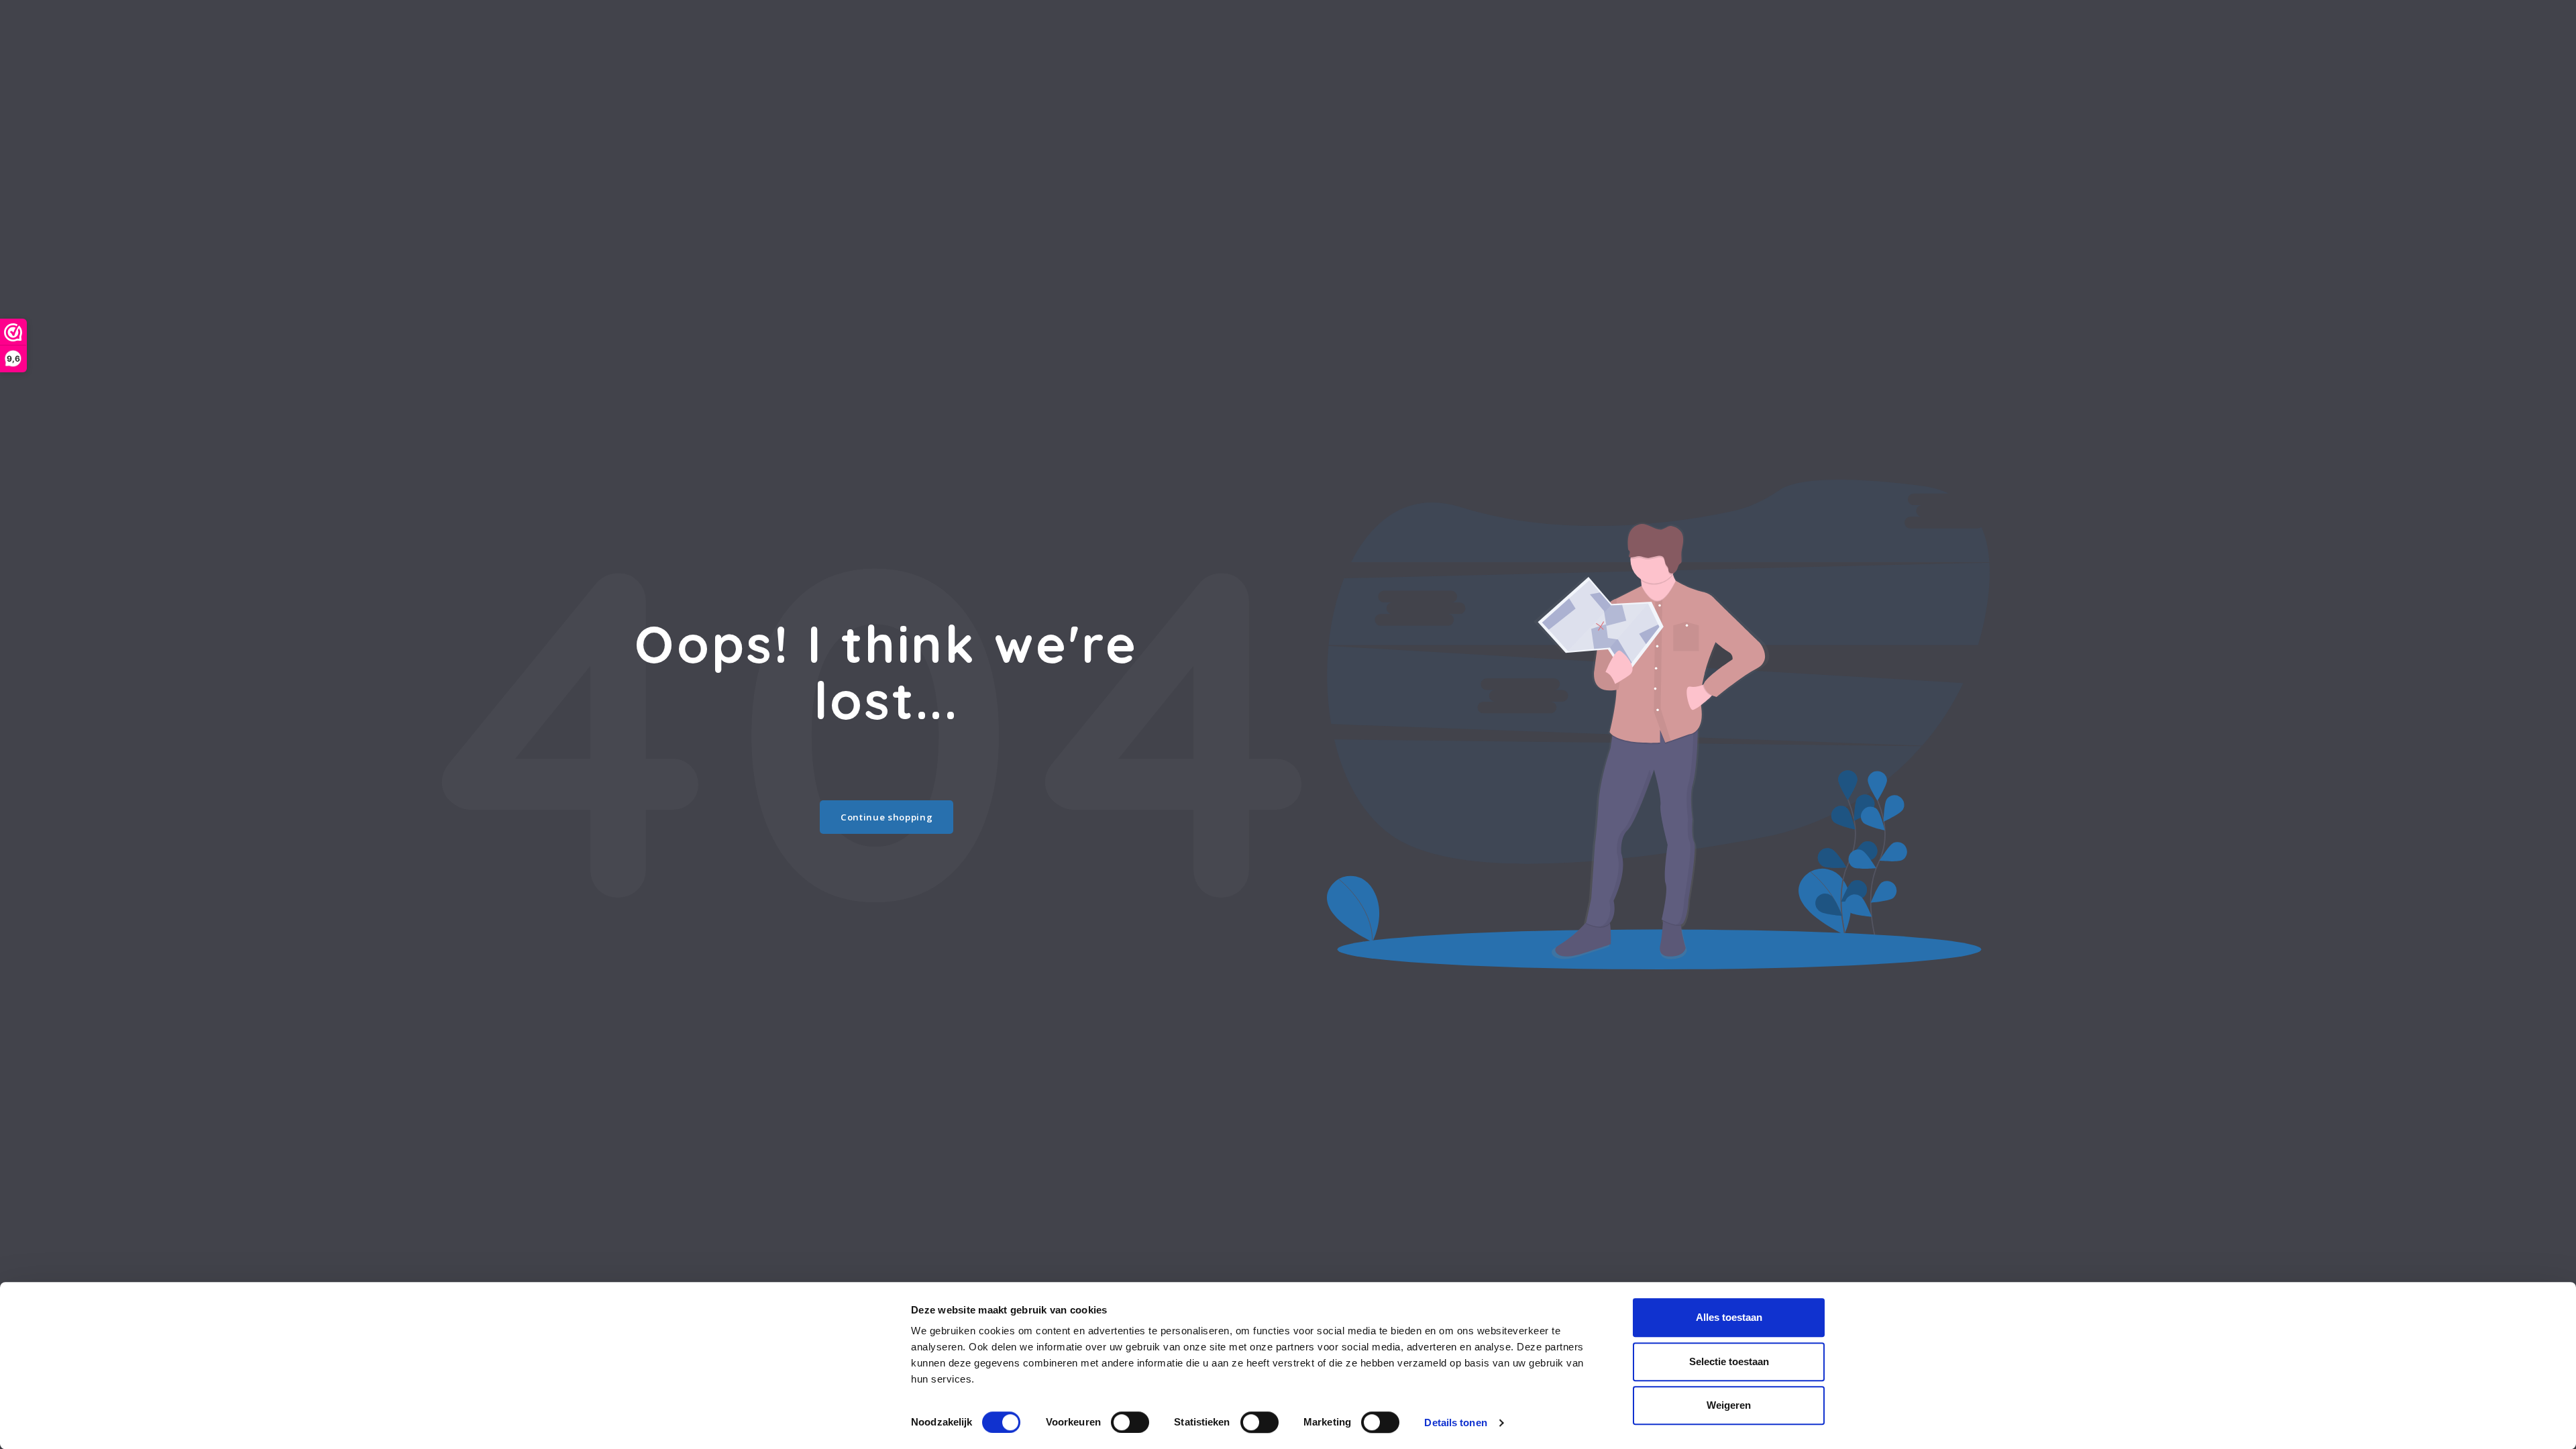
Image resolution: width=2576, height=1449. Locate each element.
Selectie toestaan (1729, 1361)
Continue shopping (887, 817)
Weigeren (1729, 1405)
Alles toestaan (1729, 1317)
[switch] (1130, 1422)
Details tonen (1455, 1423)
